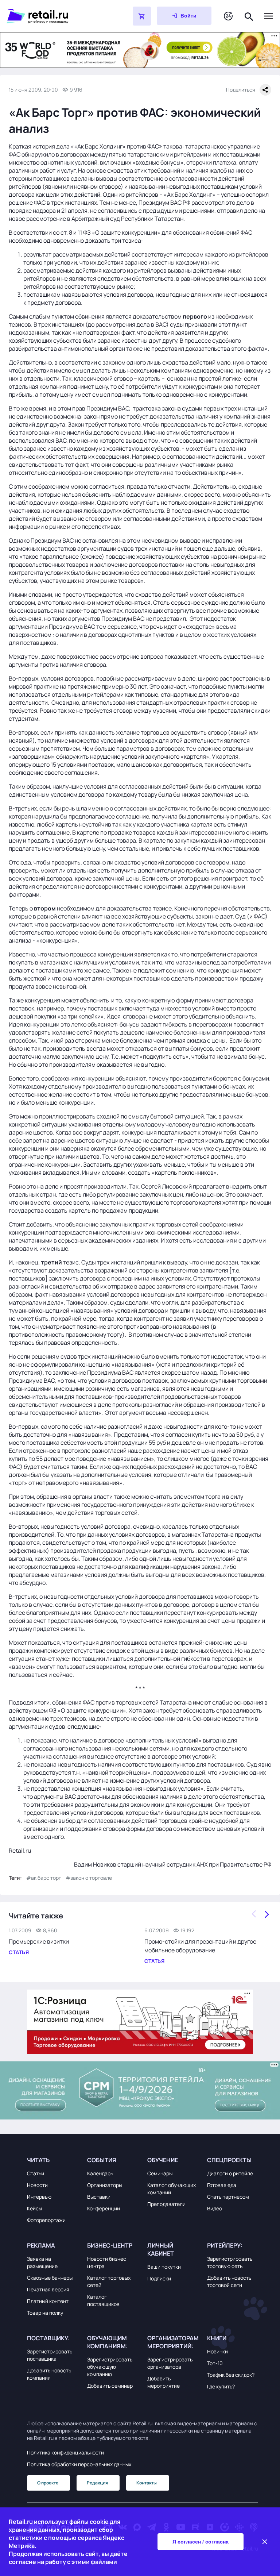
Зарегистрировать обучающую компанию (110, 2367)
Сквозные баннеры (50, 2278)
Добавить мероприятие (164, 2382)
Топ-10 (215, 2363)
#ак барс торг (44, 1878)
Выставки (99, 2197)
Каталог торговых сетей (109, 2281)
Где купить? (221, 2386)
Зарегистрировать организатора (170, 2363)
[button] (52, 2160)
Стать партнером (228, 2197)
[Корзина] (142, 16)
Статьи (36, 2173)
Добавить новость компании (49, 2374)
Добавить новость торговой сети (229, 2281)
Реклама (41, 2245)
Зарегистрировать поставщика (50, 2355)
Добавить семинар (110, 2386)
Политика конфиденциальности (65, 2452)
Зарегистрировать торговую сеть (230, 2262)
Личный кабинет (161, 2249)
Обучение (163, 2160)
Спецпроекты (229, 2160)
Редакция (97, 2483)
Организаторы (105, 2185)
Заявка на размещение (42, 2262)
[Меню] (268, 16)
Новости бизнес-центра (108, 2262)
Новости (37, 2185)
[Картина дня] (228, 16)
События (102, 2160)
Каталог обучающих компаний (172, 2189)
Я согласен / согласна (201, 2542)
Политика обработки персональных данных (79, 2464)
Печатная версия (48, 2289)
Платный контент (48, 2301)
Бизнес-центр (110, 2245)
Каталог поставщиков (103, 2300)
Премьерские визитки (39, 1941)
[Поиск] (249, 16)
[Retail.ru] (51, 16)
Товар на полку (45, 2313)
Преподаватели (166, 2204)
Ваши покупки (164, 2267)
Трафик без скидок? (231, 2375)
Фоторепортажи (46, 2220)
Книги (217, 2338)
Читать (38, 2160)
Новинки (217, 2351)
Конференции (104, 2208)
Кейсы (34, 2208)
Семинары (160, 2173)
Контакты (147, 2483)
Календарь (100, 2173)
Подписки (159, 2278)
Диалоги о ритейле (230, 2173)
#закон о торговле (89, 1878)
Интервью (39, 2197)
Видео (215, 2208)
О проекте (48, 2483)
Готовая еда (222, 2185)
